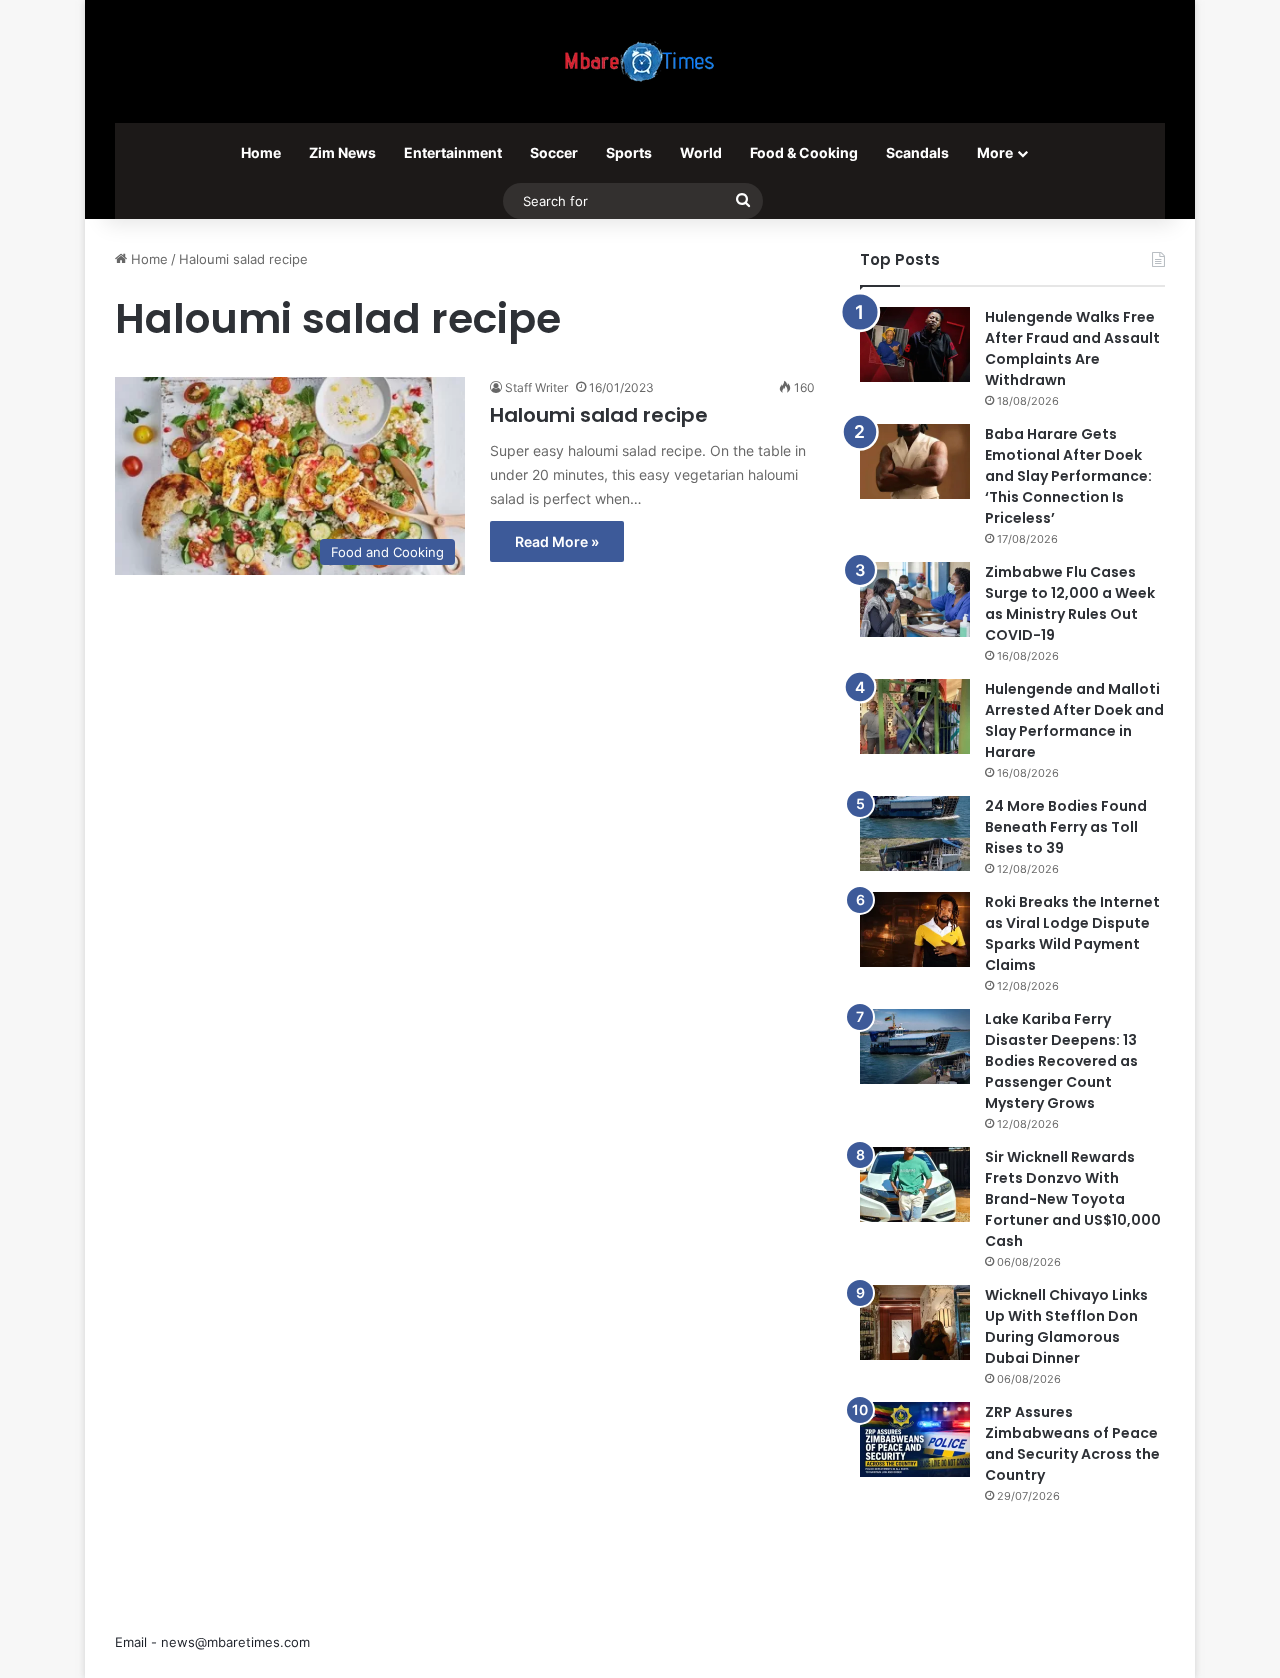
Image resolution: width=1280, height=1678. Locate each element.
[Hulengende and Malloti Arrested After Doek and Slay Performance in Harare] (915, 716)
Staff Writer (536, 387)
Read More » (557, 541)
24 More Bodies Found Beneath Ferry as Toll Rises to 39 (1066, 827)
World (701, 152)
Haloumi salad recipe (599, 415)
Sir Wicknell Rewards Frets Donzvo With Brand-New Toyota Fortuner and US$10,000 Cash (1073, 1199)
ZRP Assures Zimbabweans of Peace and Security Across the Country (1072, 1443)
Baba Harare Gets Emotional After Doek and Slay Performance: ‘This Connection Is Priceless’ (1068, 476)
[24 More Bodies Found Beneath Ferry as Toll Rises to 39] (915, 833)
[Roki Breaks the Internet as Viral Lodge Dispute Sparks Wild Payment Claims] (915, 929)
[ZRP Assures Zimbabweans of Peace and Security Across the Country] (915, 1439)
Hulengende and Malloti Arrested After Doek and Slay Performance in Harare (1074, 720)
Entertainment (453, 152)
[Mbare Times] (640, 61)
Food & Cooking (804, 152)
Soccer (554, 152)
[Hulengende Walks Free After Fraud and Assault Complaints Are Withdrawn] (915, 344)
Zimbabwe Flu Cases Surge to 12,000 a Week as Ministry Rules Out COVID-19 (1070, 603)
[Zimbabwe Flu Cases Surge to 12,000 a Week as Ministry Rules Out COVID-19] (915, 599)
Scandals (917, 152)
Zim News (342, 152)
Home (261, 152)
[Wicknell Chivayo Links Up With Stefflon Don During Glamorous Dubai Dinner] (915, 1322)
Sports (629, 152)
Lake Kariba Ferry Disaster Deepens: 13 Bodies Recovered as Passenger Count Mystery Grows (1061, 1061)
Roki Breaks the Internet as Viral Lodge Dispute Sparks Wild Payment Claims (1072, 933)
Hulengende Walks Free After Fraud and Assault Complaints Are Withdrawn (1072, 348)
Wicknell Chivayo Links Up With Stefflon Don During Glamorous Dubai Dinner (1066, 1326)
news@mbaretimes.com (235, 1642)
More (995, 152)
